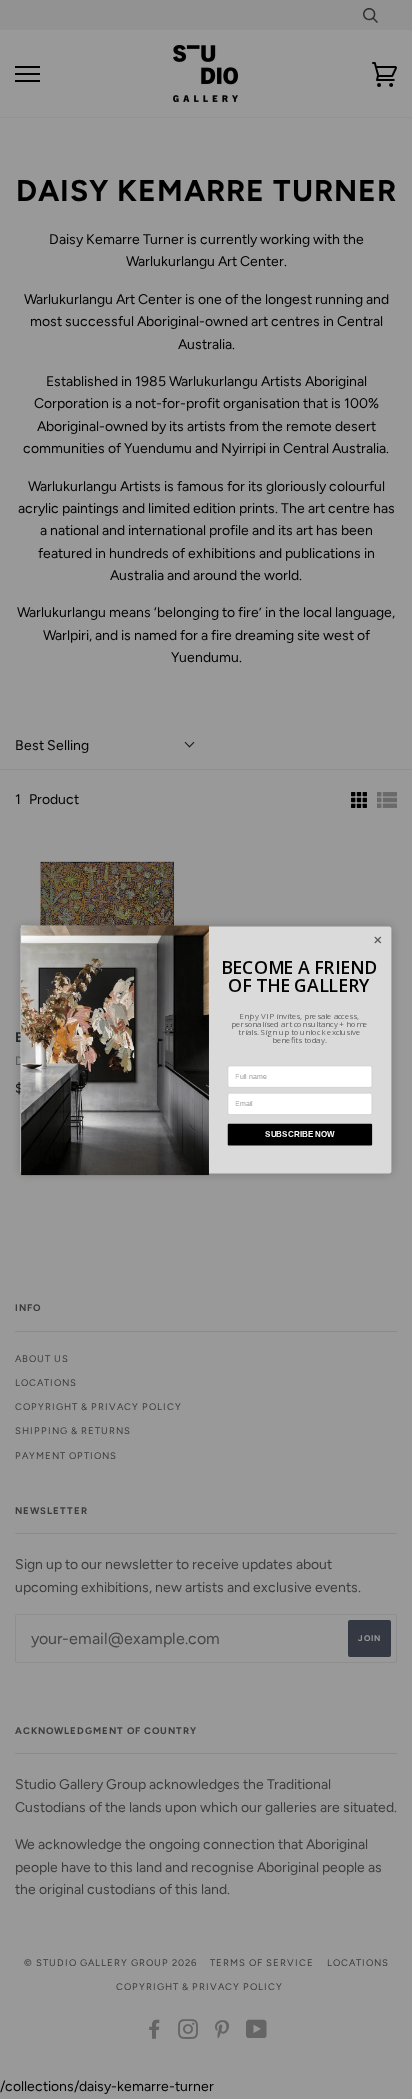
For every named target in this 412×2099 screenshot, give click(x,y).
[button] (377, 939)
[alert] (206, 1049)
